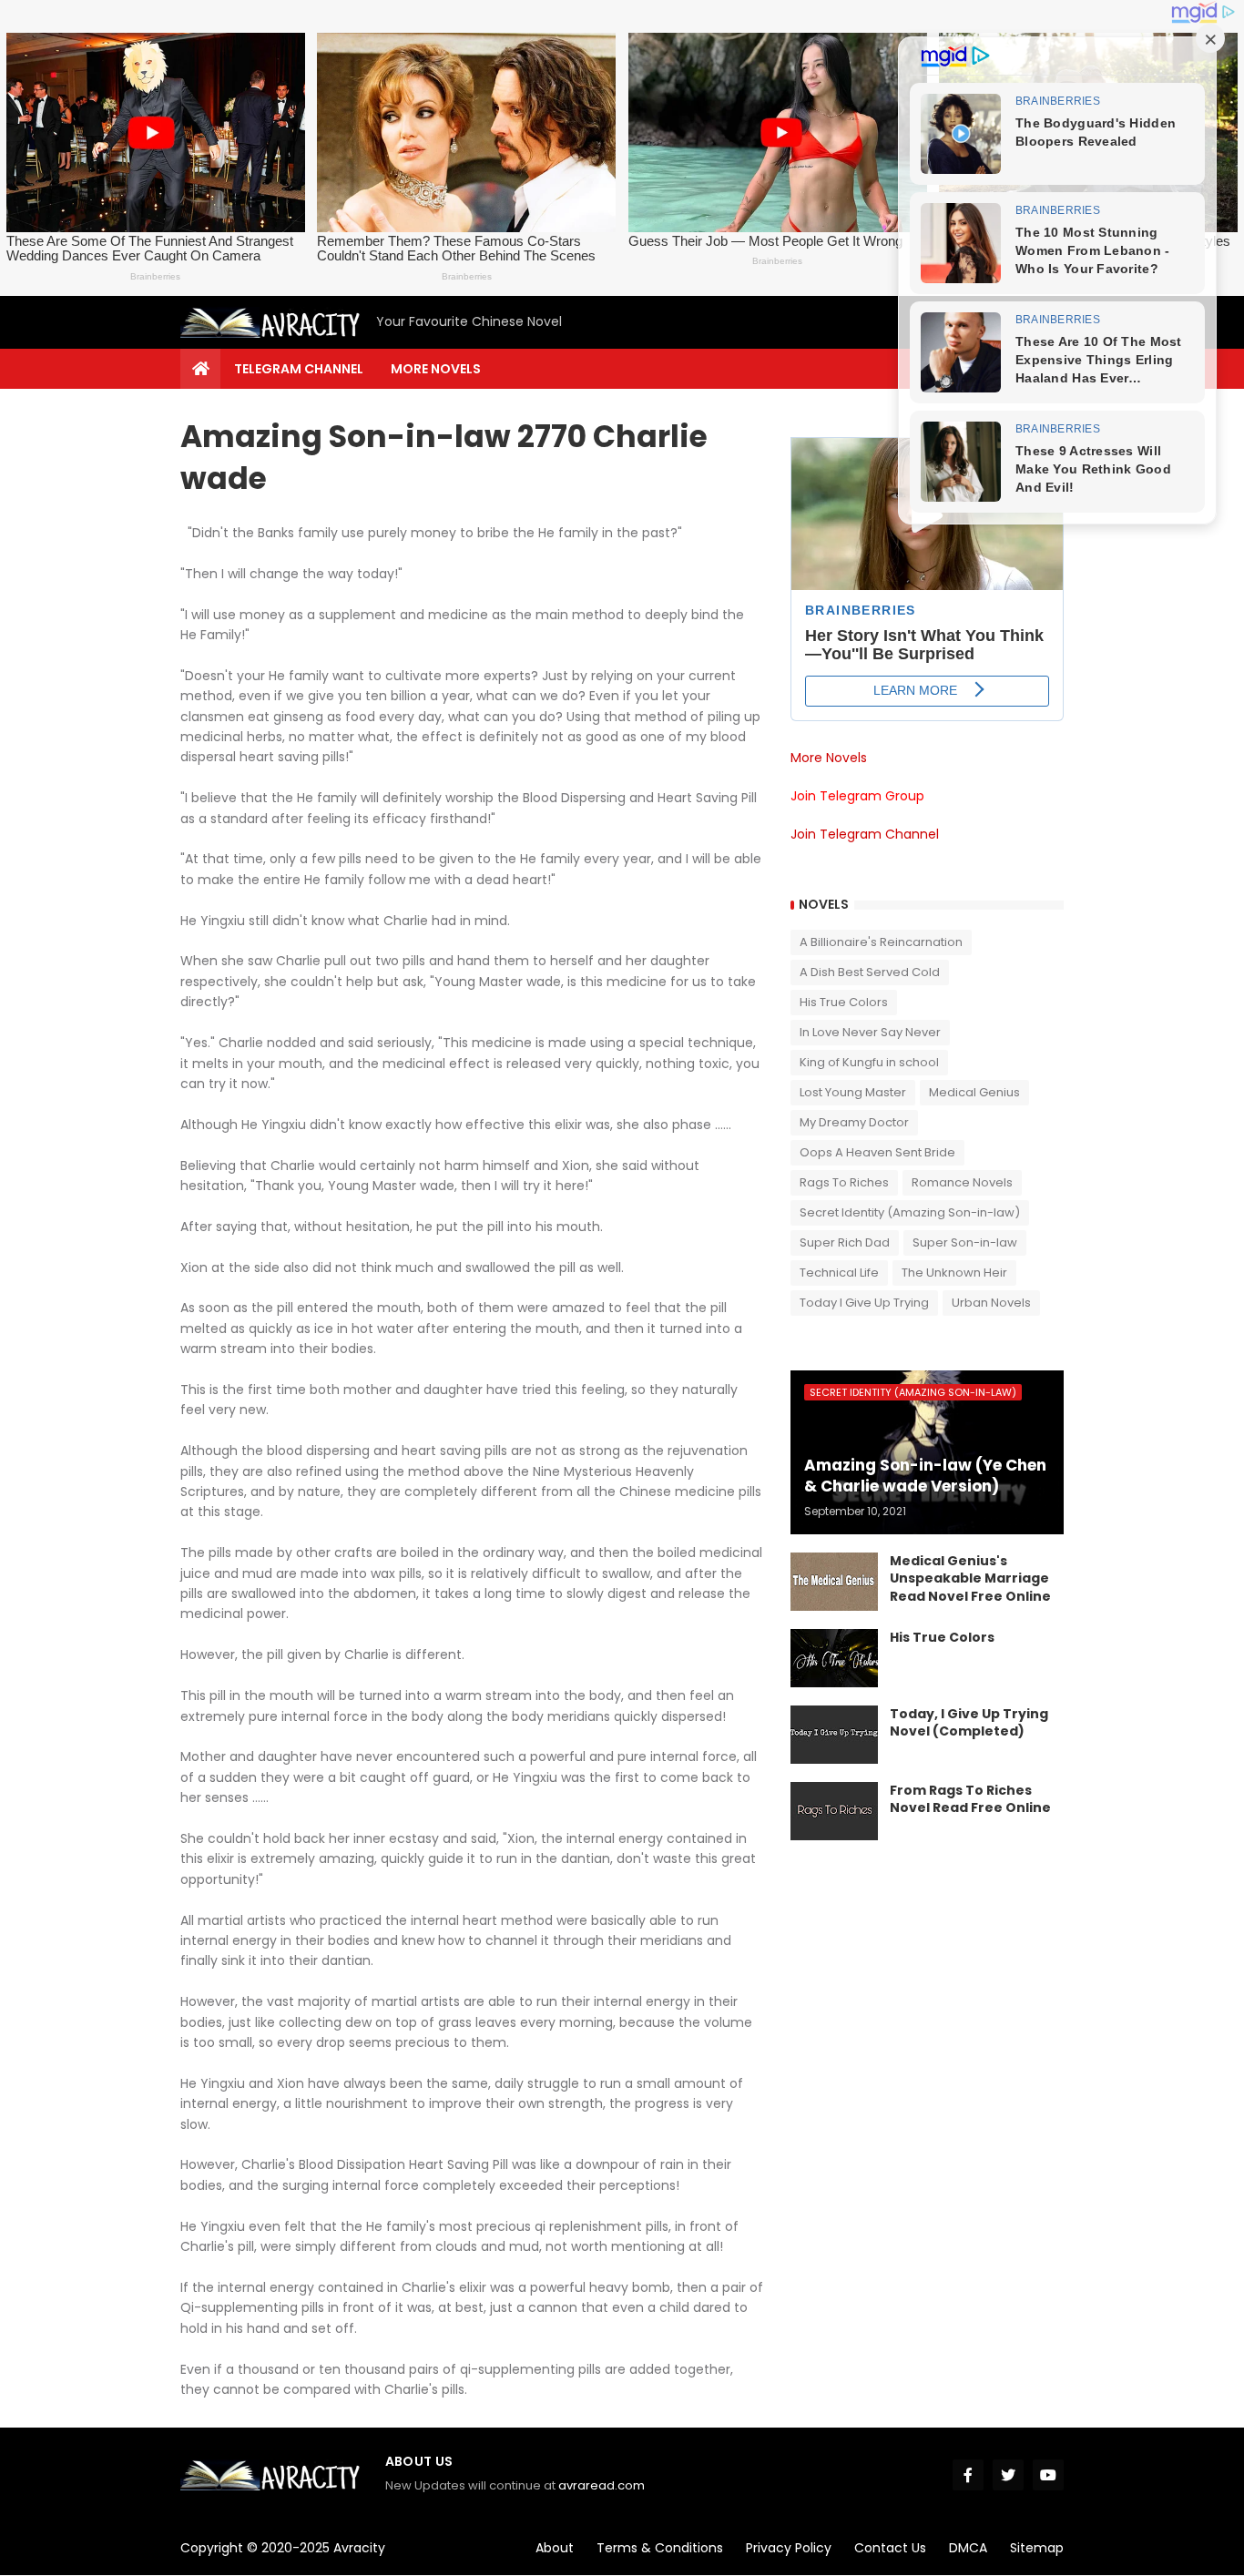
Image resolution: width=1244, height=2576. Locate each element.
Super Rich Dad (845, 1242)
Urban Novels (991, 1303)
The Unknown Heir (954, 1273)
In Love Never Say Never (870, 1032)
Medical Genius (974, 1092)
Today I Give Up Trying (864, 1303)
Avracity (359, 2548)
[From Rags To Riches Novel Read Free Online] (834, 1811)
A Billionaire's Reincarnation (881, 942)
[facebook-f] (968, 2475)
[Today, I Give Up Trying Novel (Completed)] (834, 1735)
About (555, 2548)
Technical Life (839, 1273)
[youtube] (1048, 2475)
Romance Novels (962, 1182)
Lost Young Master (853, 1092)
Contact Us (890, 2548)
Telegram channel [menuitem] (299, 369)
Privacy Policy (789, 2548)
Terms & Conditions (660, 2548)
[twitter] (1008, 2475)
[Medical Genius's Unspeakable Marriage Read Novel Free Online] (834, 1582)
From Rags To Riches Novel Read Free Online (970, 1800)
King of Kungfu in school (869, 1062)
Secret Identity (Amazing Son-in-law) (910, 1212)
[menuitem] (200, 369)
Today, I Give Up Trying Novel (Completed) (969, 1723)
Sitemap (1037, 2548)
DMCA (968, 2548)
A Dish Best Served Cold (870, 972)
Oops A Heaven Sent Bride (877, 1152)
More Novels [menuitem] (436, 369)
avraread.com (602, 2485)
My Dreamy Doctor (854, 1122)
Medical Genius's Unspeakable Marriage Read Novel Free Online (970, 1579)
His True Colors (844, 1002)
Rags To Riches (844, 1182)
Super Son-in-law (965, 1242)
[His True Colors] (834, 1658)
